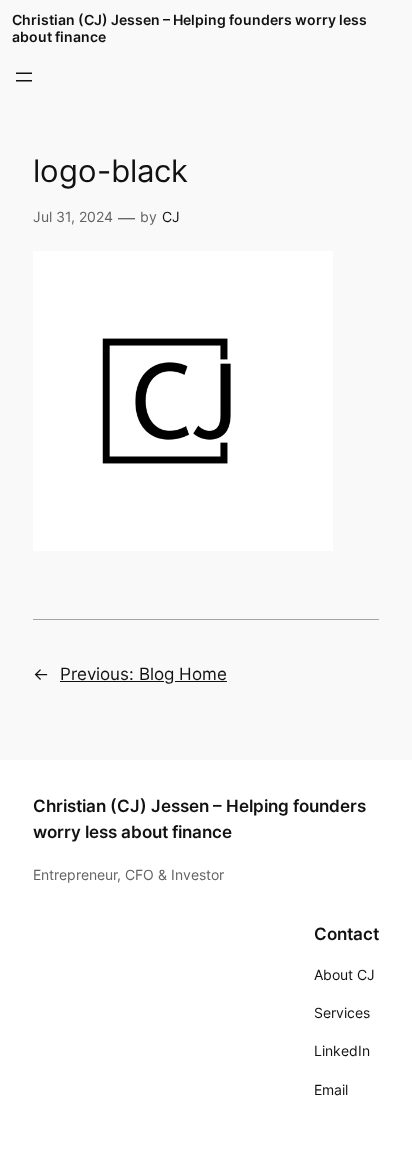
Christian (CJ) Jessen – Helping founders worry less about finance (189, 28)
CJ (171, 216)
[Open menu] (24, 77)
